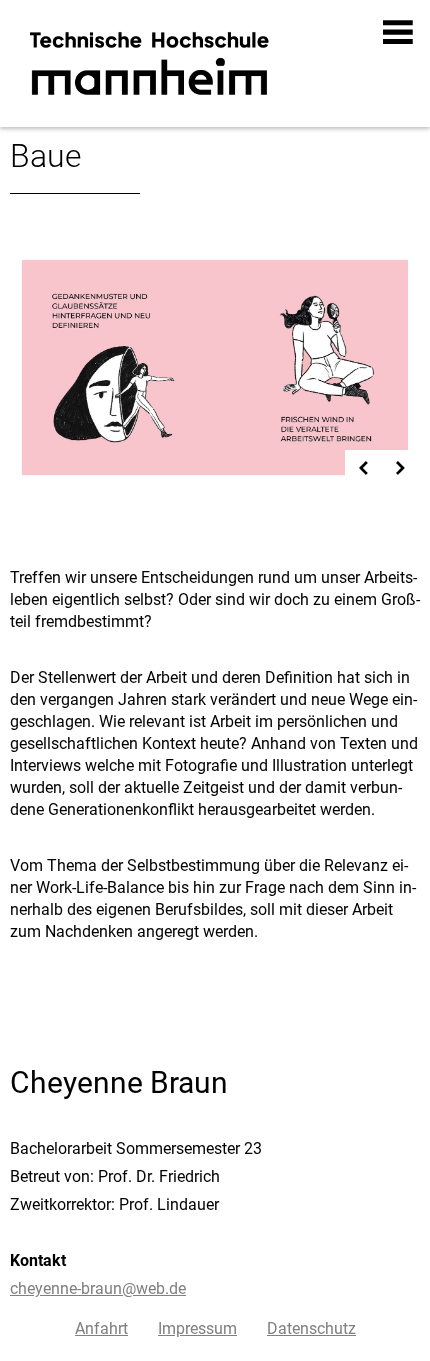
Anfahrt (101, 1328)
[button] (398, 32)
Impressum (197, 1328)
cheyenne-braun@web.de (98, 1288)
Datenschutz (311, 1328)
